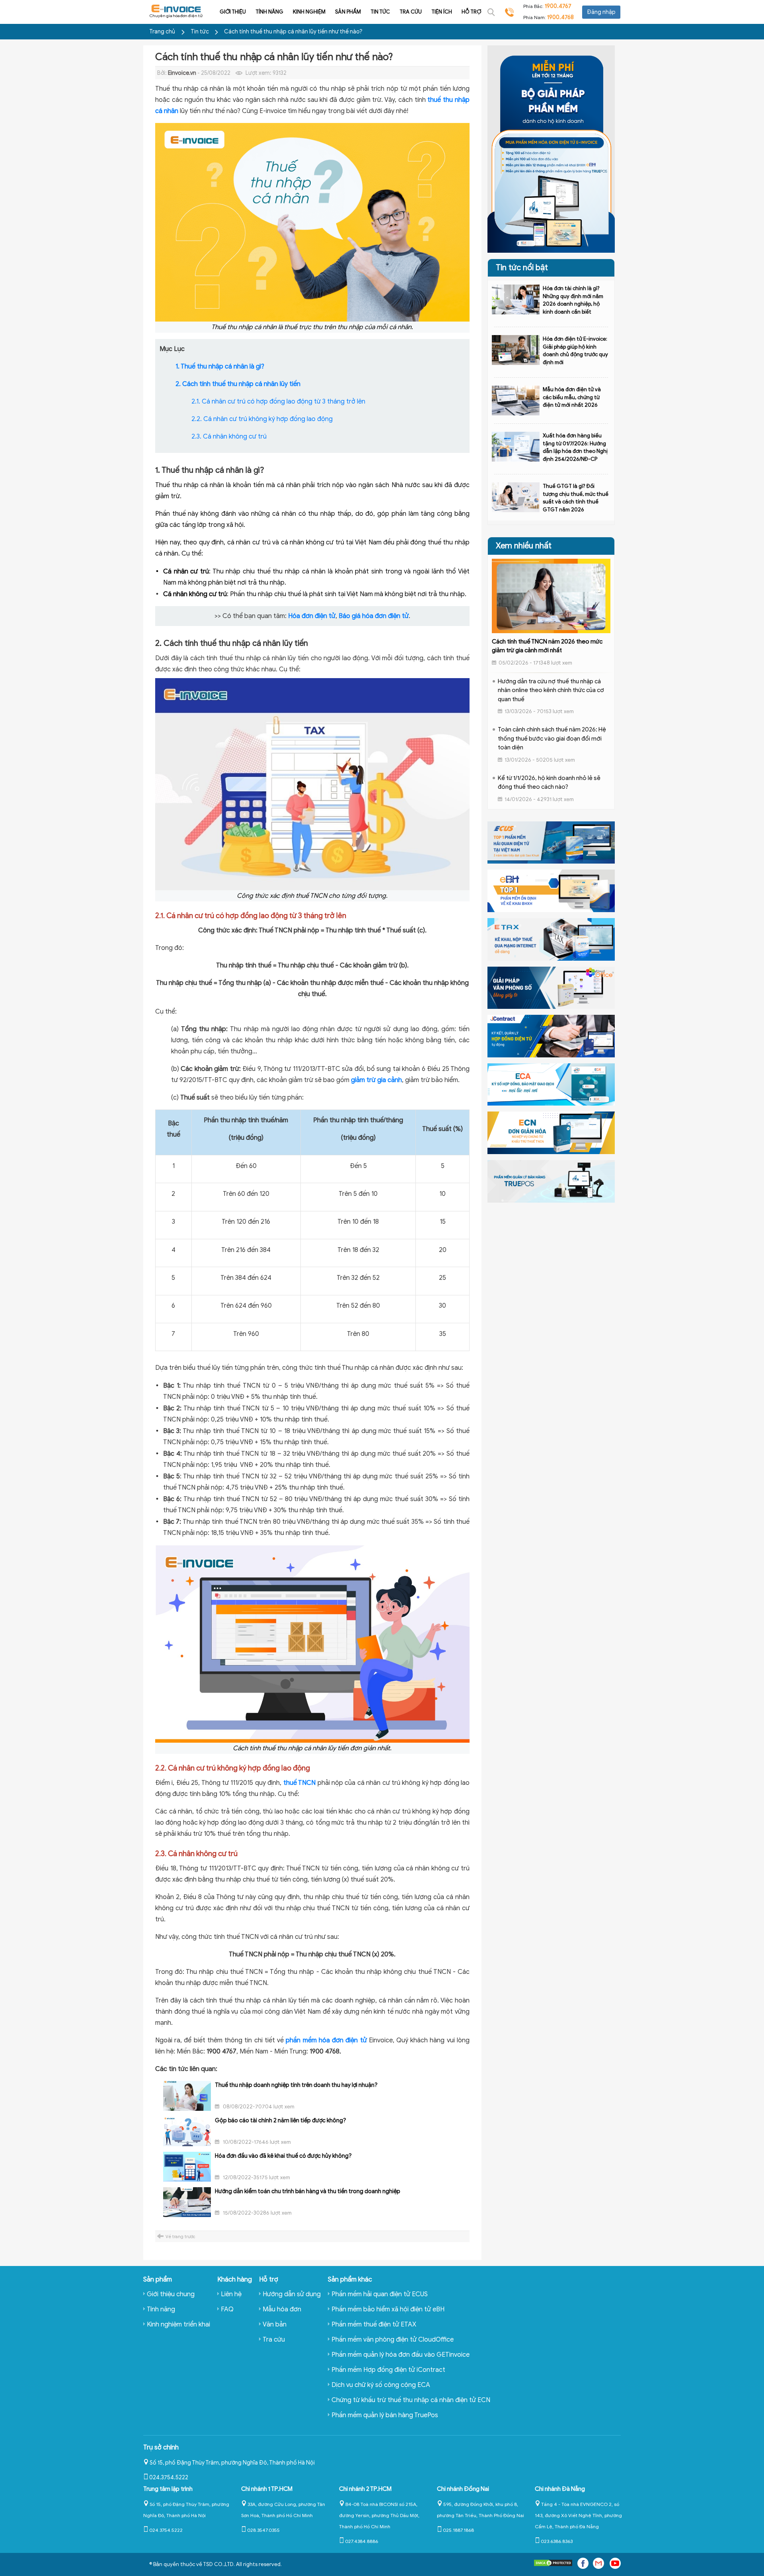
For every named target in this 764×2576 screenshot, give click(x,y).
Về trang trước (180, 2237)
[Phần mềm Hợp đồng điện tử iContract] (551, 1035)
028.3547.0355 (263, 2530)
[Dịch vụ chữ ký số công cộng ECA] (551, 1084)
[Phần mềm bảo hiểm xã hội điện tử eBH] (551, 891)
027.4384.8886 (362, 2541)
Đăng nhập (601, 12)
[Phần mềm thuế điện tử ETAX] (551, 939)
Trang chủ (162, 32)
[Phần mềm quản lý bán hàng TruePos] (551, 1181)
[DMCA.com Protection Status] (553, 2565)
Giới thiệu (233, 12)
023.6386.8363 (557, 2541)
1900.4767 (558, 6)
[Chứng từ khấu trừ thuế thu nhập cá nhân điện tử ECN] (551, 1133)
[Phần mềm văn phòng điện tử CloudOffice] (551, 987)
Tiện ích (442, 12)
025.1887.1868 (458, 2530)
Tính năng (269, 12)
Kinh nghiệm (309, 12)
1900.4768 (560, 17)
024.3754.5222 (169, 2478)
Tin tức (380, 12)
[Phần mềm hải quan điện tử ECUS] (551, 842)
